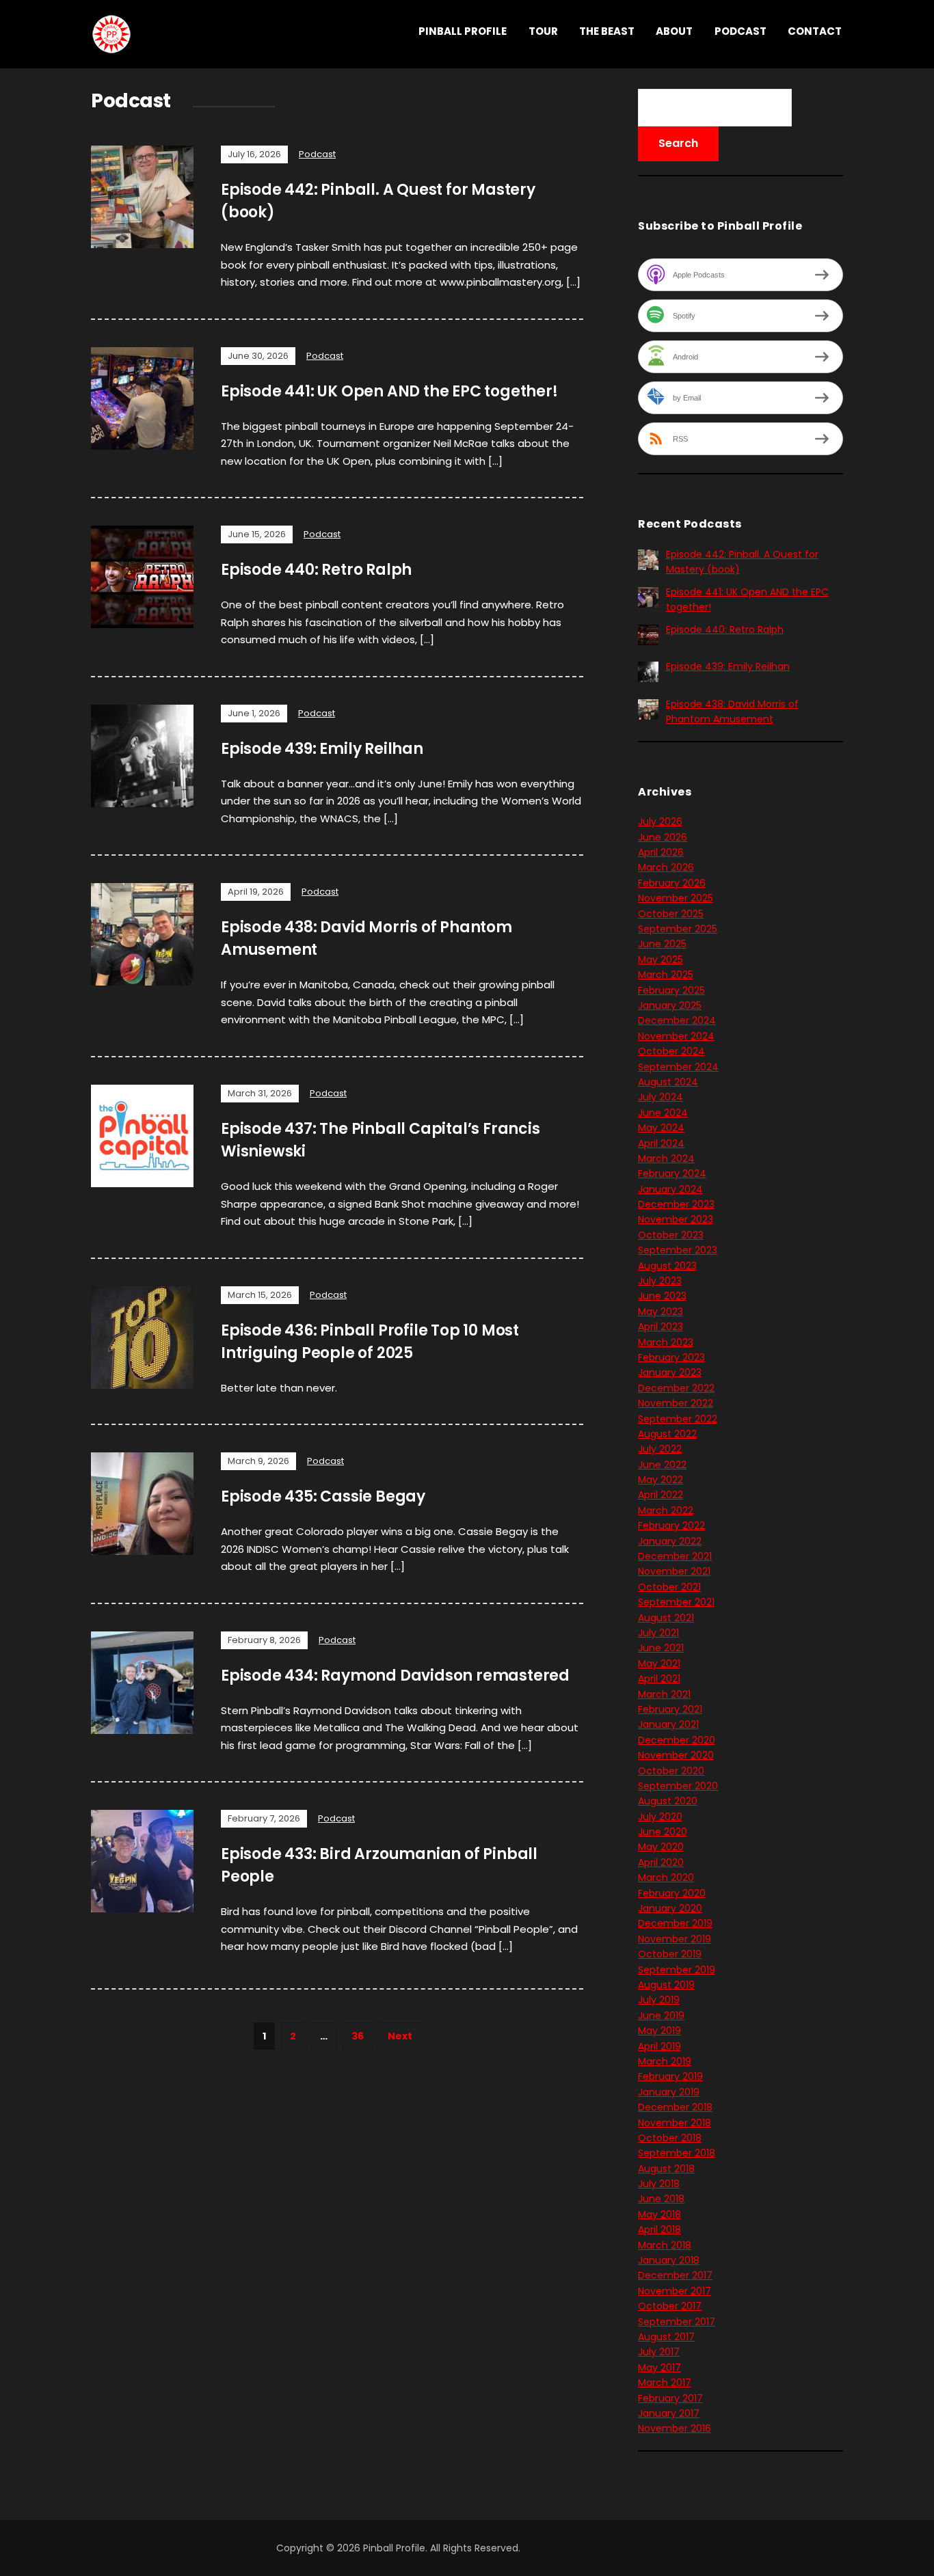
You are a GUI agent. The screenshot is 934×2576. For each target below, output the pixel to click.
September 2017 (677, 2322)
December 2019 (675, 1923)
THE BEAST (607, 31)
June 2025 (662, 944)
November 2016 (675, 2428)
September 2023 (678, 1250)
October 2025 (671, 914)
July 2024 (661, 1097)
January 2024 (670, 1189)
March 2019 (665, 2061)
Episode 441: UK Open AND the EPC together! (389, 391)
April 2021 (659, 1679)
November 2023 (676, 1219)
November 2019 (675, 1939)
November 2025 (676, 898)
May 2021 (659, 1664)
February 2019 (670, 2076)
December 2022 (676, 1388)
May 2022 (661, 1480)
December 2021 (675, 1556)
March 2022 (666, 1510)
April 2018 (659, 2229)
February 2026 (672, 883)
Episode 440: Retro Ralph (316, 570)
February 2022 (671, 1526)
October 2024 (671, 1051)
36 (358, 2036)
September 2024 (678, 1067)
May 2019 (659, 2031)
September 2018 (677, 2153)
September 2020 (678, 1786)
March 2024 (666, 1158)
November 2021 (674, 1571)
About (674, 31)
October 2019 (670, 1954)
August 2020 (668, 1801)
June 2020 (663, 1832)
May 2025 (661, 960)
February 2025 (671, 990)
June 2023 (662, 1296)
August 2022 (667, 1434)
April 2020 (661, 1862)
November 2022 (676, 1403)
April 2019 (659, 2046)
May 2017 (659, 2368)
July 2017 (659, 2352)
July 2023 (660, 1281)
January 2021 (668, 1724)
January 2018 (669, 2260)
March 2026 (666, 867)
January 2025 (670, 1005)
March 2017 (665, 2383)
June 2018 (661, 2199)
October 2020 (671, 1771)
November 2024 (676, 1036)
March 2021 (664, 1694)
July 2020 (660, 1817)
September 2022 (678, 1419)
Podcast (740, 31)
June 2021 (661, 1648)
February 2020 (672, 1893)
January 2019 (669, 2092)
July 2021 (658, 1633)
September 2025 (678, 929)
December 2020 (677, 1740)
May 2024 (661, 1128)
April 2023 (661, 1327)
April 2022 (661, 1495)
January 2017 (669, 2413)
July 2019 (659, 2000)
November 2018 (675, 2123)
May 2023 (661, 1312)
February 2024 (672, 1174)
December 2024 (677, 1020)
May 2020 (661, 1847)
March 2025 (666, 975)
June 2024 (663, 1113)
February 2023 (671, 1357)
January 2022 (670, 1541)
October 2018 (670, 2138)
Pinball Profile (463, 31)
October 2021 (669, 1587)
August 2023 (667, 1266)
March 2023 (666, 1342)
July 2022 (660, 1449)
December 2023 (676, 1204)
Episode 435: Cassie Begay (323, 1496)
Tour (543, 31)
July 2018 (659, 2184)
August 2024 (668, 1082)
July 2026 (660, 822)
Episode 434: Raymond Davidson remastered (395, 1676)
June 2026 (663, 837)
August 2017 (666, 2337)
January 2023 (670, 1372)
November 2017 (675, 2291)
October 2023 (671, 1235)
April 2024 (661, 1143)
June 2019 (661, 2016)
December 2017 (675, 2275)
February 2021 (670, 1709)
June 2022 (662, 1465)
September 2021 (676, 1602)
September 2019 (677, 1970)
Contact (815, 31)
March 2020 (666, 1877)
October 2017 (670, 2306)
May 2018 (659, 2214)
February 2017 (670, 2398)
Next (400, 2036)
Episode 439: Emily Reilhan (322, 749)
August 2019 (666, 1985)
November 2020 (676, 1755)
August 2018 (666, 2169)
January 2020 (670, 1908)
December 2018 (675, 2107)
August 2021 (666, 1618)
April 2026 (661, 852)
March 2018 (665, 2245)
